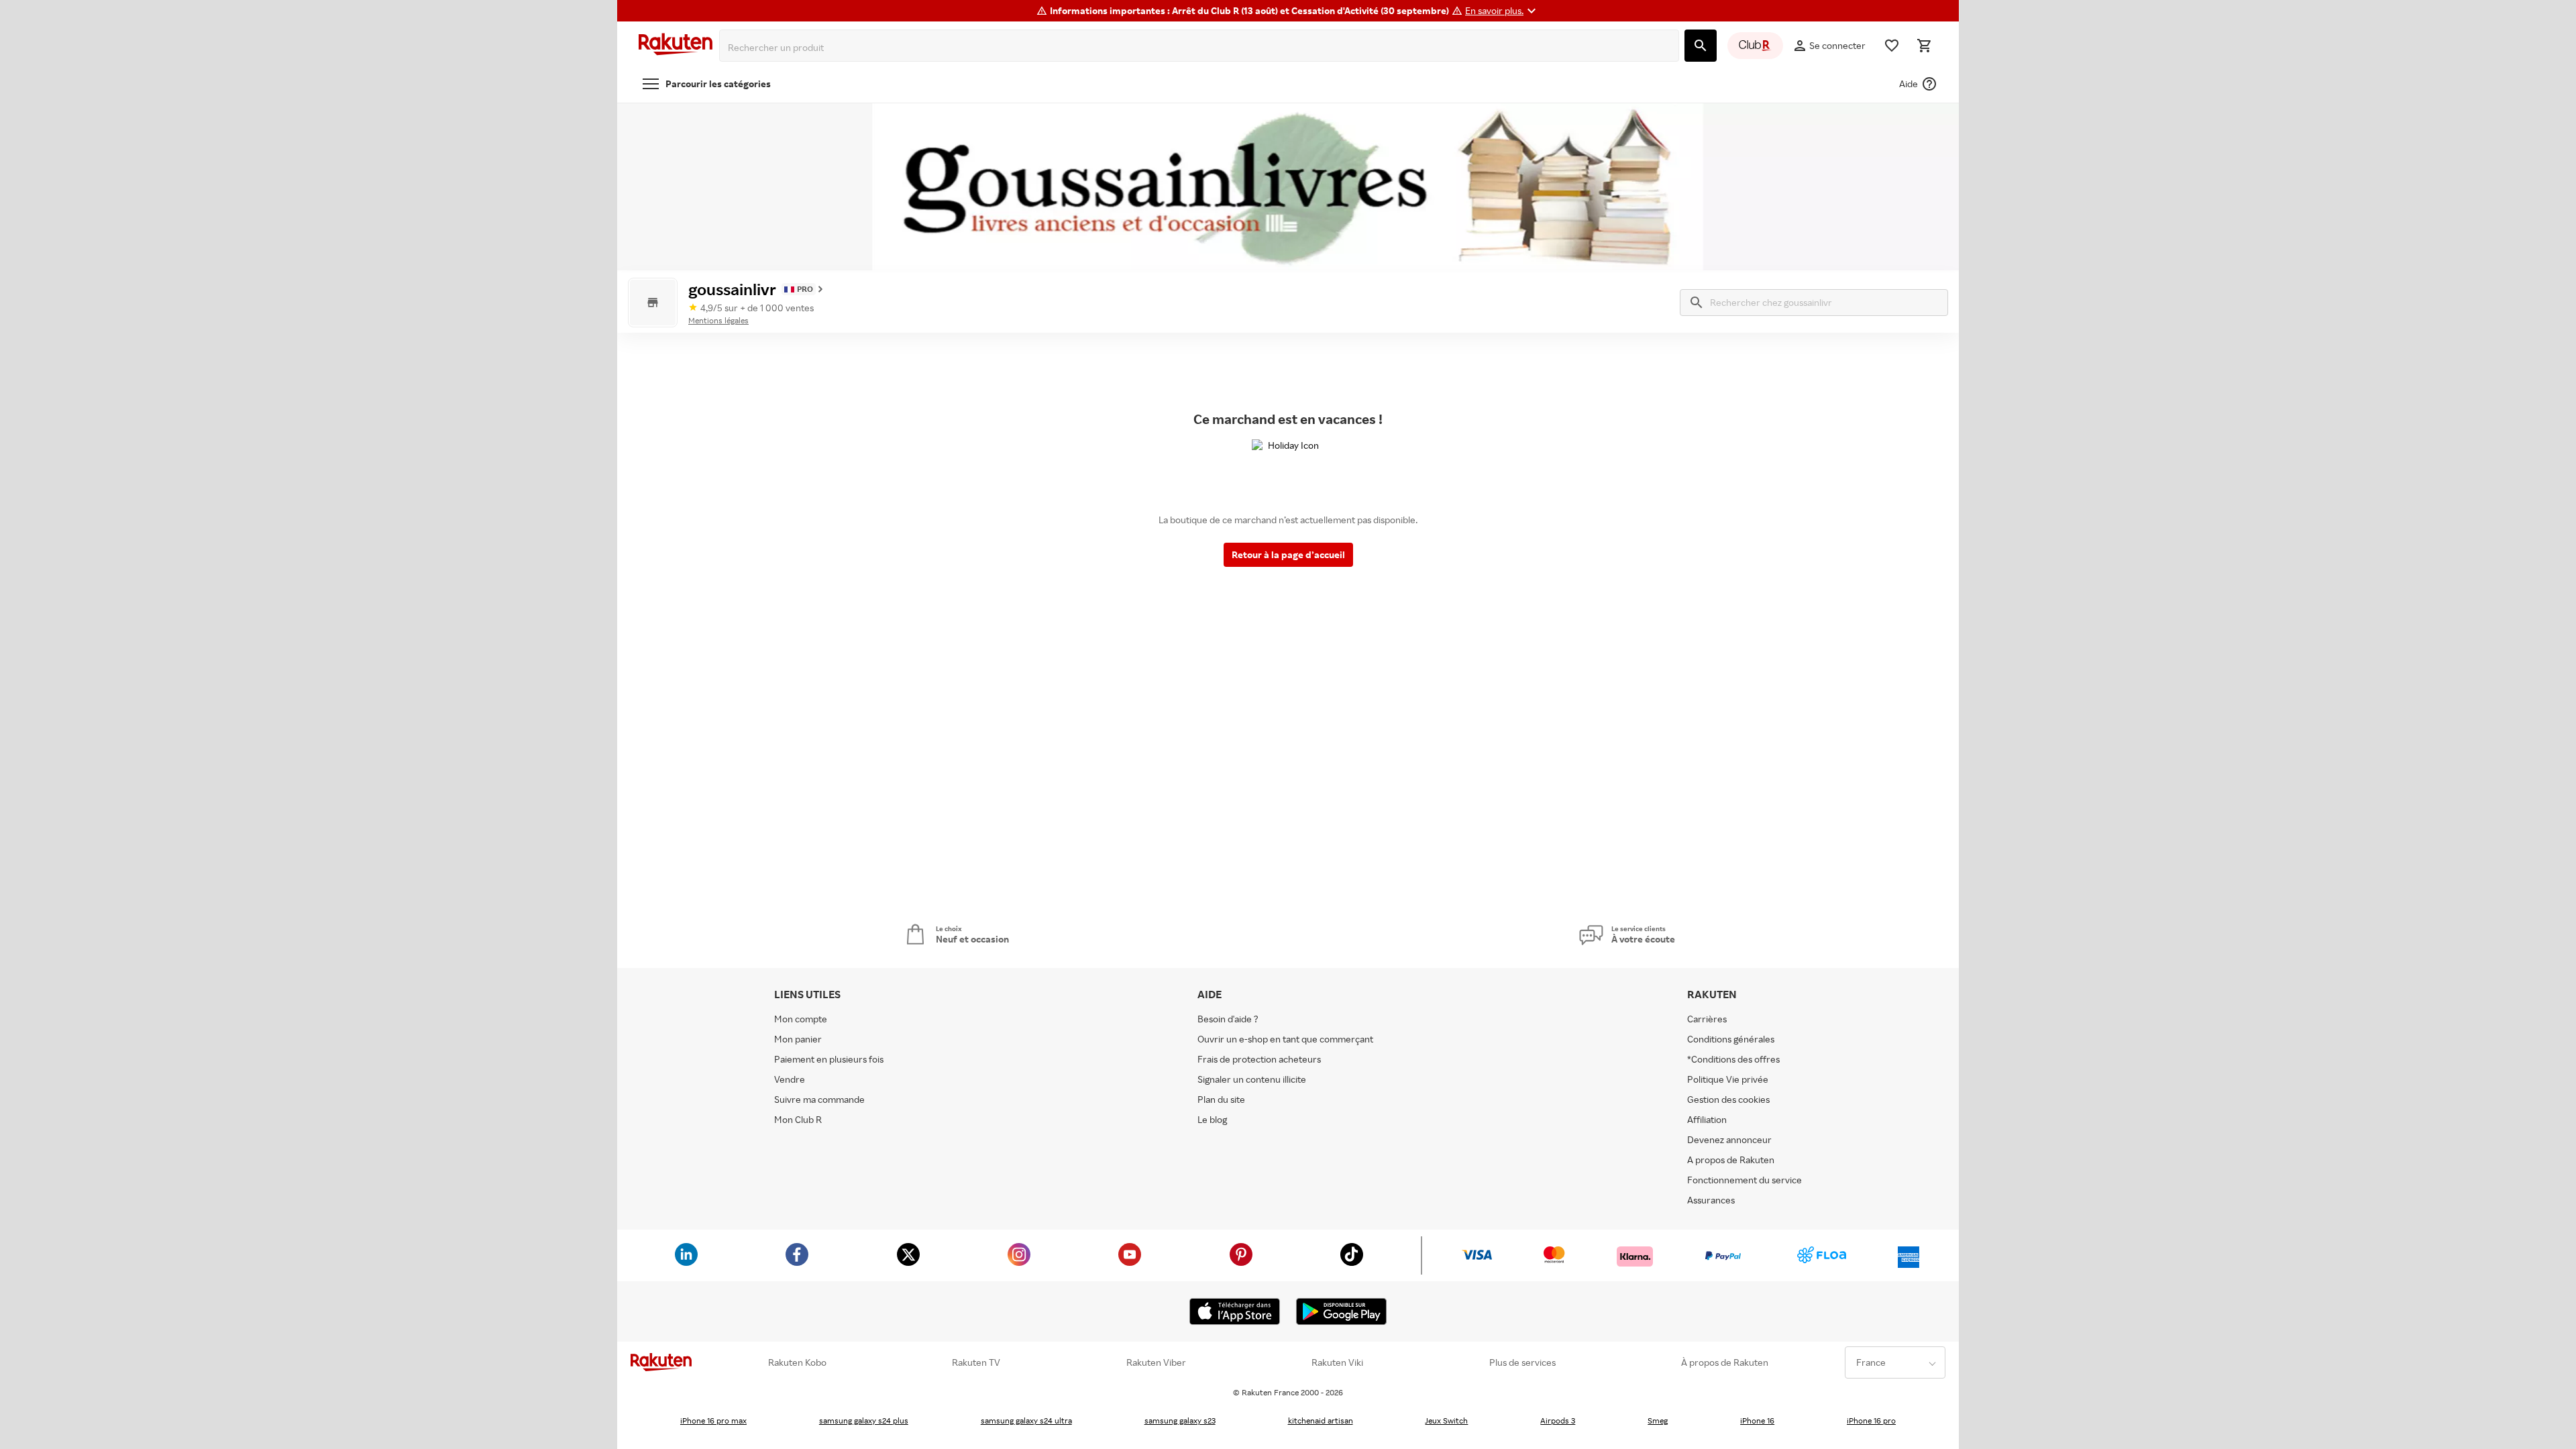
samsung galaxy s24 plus (864, 1420)
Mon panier (798, 1039)
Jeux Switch (1446, 1420)
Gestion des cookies (1728, 1099)
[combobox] (1202, 48)
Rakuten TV (976, 1362)
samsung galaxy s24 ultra (1026, 1420)
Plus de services (1522, 1362)
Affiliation (1707, 1119)
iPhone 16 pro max (713, 1420)
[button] (1502, 11)
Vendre (790, 1079)
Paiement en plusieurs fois (829, 1059)
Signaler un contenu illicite (1252, 1079)
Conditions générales (1731, 1039)
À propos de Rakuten (1725, 1362)
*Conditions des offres (1733, 1059)
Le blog (1212, 1119)
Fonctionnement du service (1745, 1180)
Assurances (1711, 1200)
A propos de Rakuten (1731, 1160)
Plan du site (1221, 1099)
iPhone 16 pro (1871, 1420)
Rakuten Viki (1337, 1362)
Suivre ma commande (819, 1099)
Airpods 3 (1558, 1420)
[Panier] (1924, 46)
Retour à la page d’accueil (1288, 554)
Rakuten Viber (1156, 1362)
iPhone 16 (1757, 1420)
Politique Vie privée (1728, 1079)
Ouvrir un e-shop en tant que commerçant (1285, 1039)
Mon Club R (798, 1119)
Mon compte (801, 1019)
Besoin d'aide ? (1228, 1019)
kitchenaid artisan (1321, 1420)
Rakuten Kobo (797, 1362)
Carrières (1707, 1019)
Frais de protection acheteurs (1259, 1059)
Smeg (1658, 1420)
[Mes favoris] (1892, 46)
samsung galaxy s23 (1180, 1420)
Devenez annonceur (1729, 1139)
